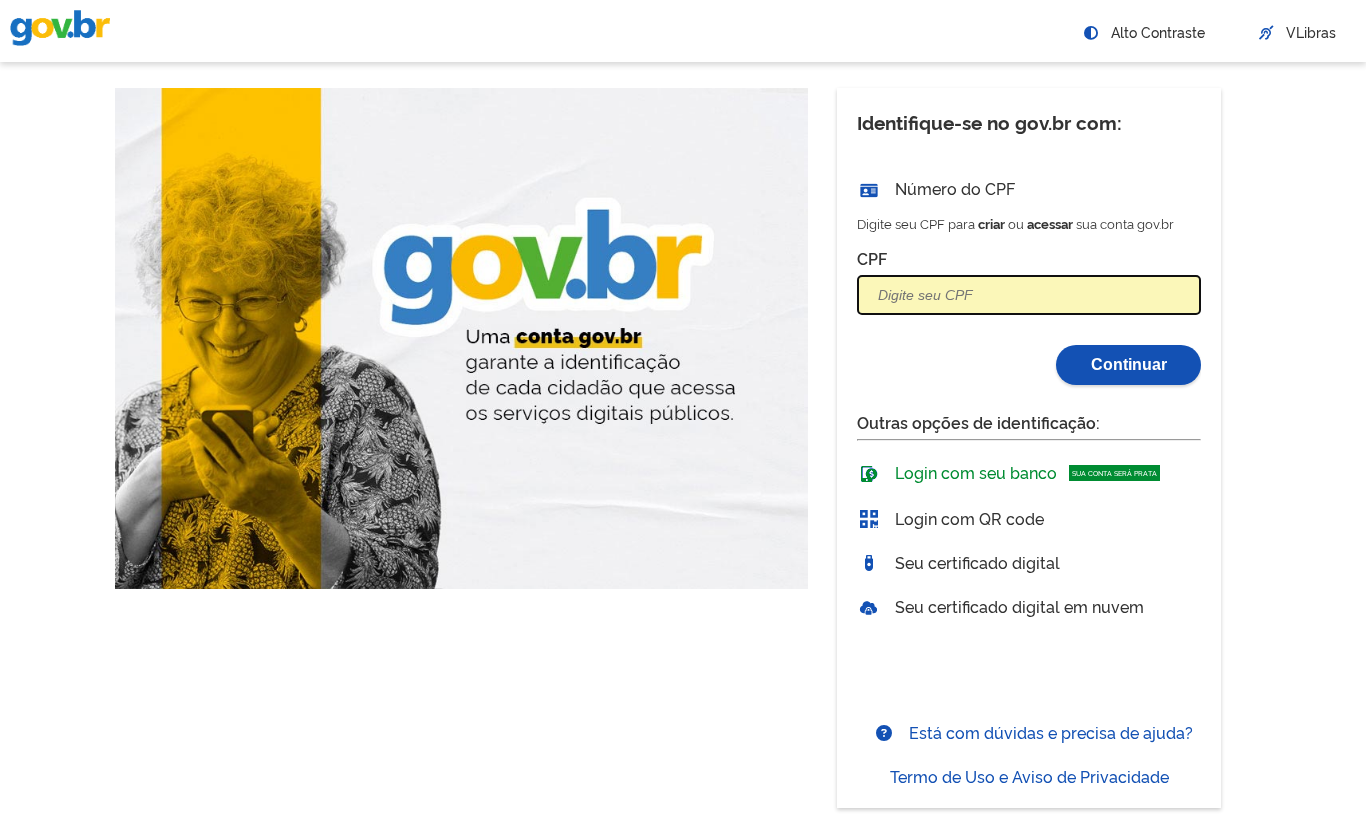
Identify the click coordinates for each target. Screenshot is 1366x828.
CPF (872, 258)
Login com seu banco (1024, 472)
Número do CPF (953, 188)
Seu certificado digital (975, 562)
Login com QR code (967, 518)
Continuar (1129, 364)
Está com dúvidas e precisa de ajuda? (1049, 732)
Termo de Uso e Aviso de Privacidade (1029, 776)
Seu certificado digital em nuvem (1017, 606)
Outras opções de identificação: (978, 422)
